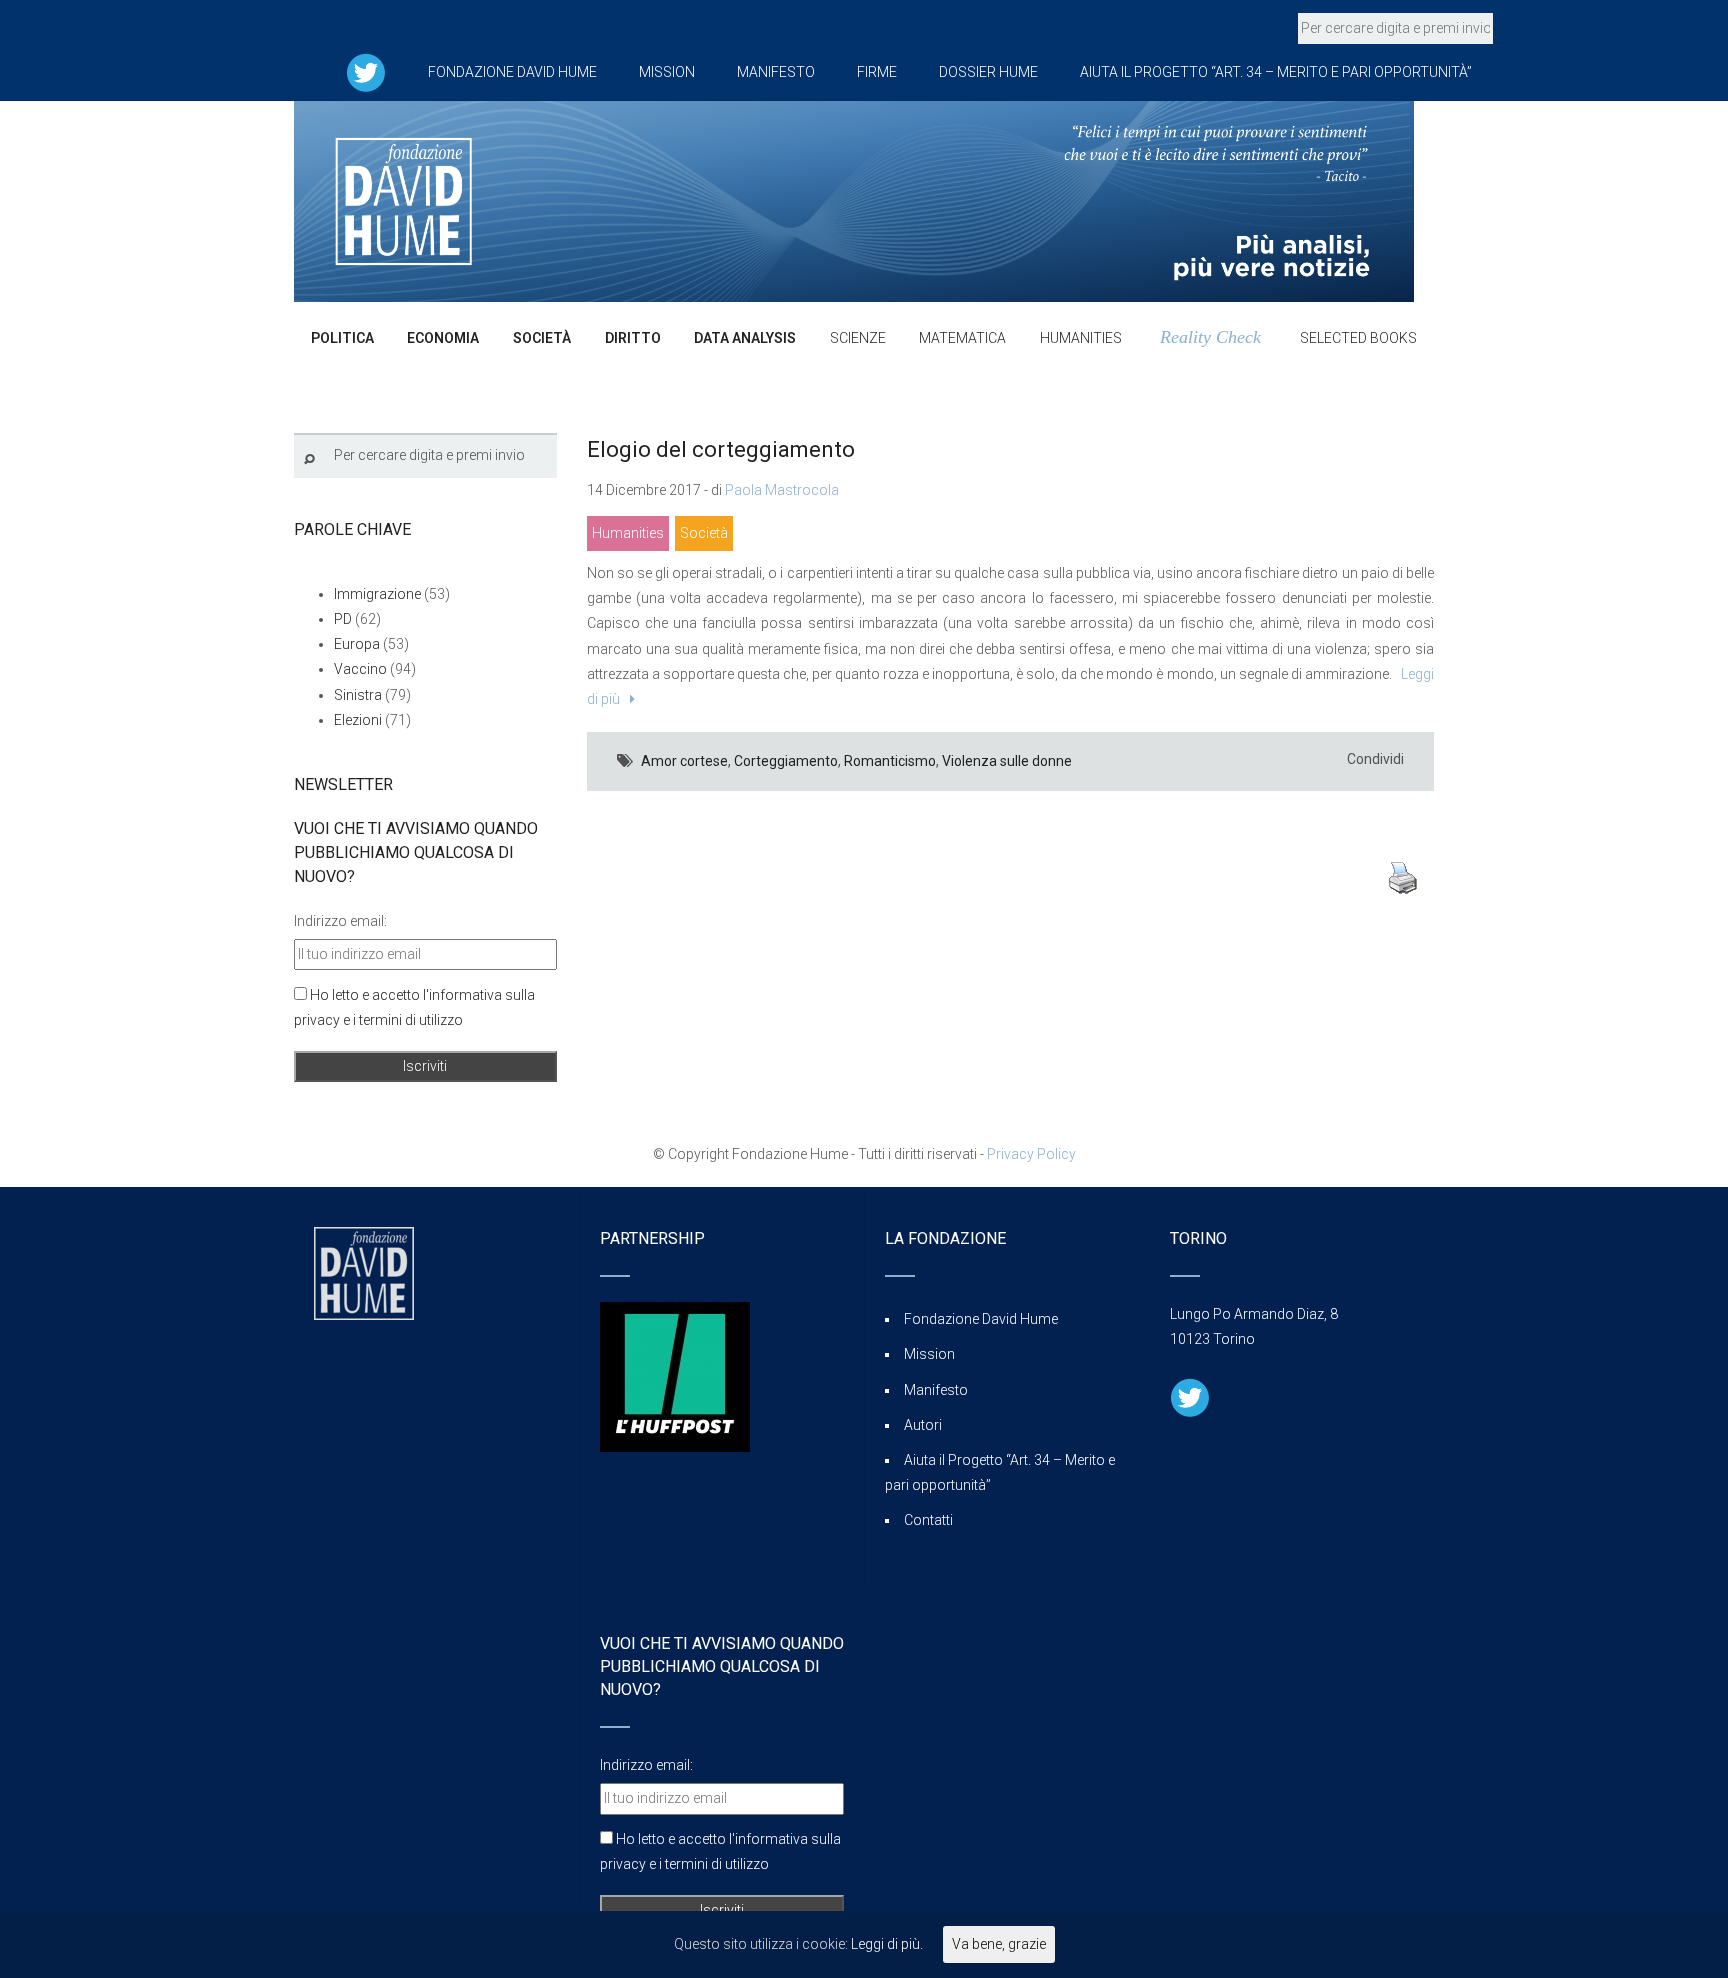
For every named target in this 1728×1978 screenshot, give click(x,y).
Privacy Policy (1031, 1154)
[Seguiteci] (366, 72)
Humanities (628, 533)
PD (343, 619)
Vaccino (360, 669)
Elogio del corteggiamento (721, 449)
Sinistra (358, 695)
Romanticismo (890, 761)
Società (704, 533)
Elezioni (358, 720)
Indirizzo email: (340, 921)
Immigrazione (377, 594)
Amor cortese (684, 761)
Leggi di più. (887, 1944)
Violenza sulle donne (1007, 761)
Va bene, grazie (999, 1944)
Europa (357, 644)
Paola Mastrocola (782, 490)
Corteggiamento (786, 761)
